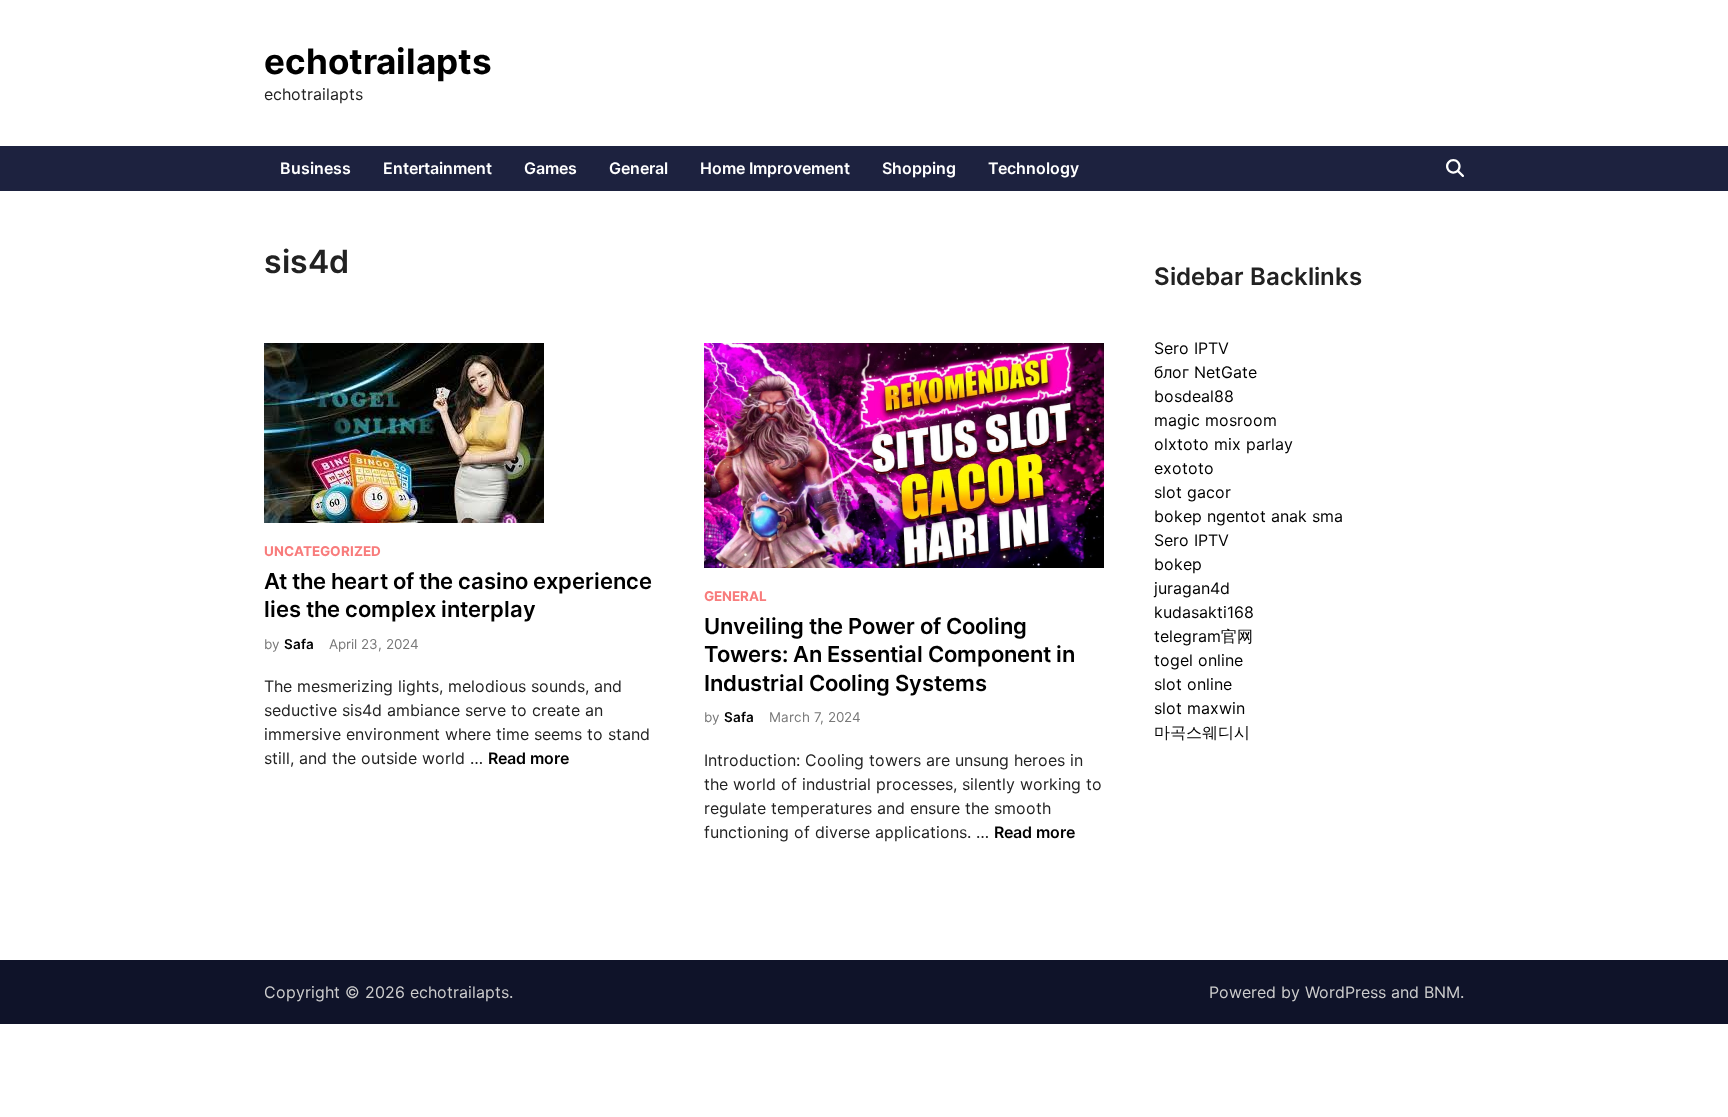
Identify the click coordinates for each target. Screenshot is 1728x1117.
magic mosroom (1215, 420)
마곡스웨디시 (1202, 732)
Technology (1033, 168)
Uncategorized (322, 551)
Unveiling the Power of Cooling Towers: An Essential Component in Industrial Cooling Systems (889, 654)
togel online (1198, 660)
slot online (1193, 684)
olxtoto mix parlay (1223, 444)
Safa (299, 644)
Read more (528, 758)
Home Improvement (775, 168)
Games (550, 168)
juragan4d (1192, 588)
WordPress (1345, 992)
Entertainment (437, 168)
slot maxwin (1199, 708)
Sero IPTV (1191, 348)
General (638, 168)
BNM (1442, 992)
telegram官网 (1203, 636)
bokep (1178, 564)
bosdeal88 (1194, 396)
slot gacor (1192, 492)
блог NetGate (1205, 372)
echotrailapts (378, 61)
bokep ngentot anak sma (1248, 516)
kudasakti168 (1204, 612)
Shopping (919, 168)
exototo (1184, 468)
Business (315, 168)
